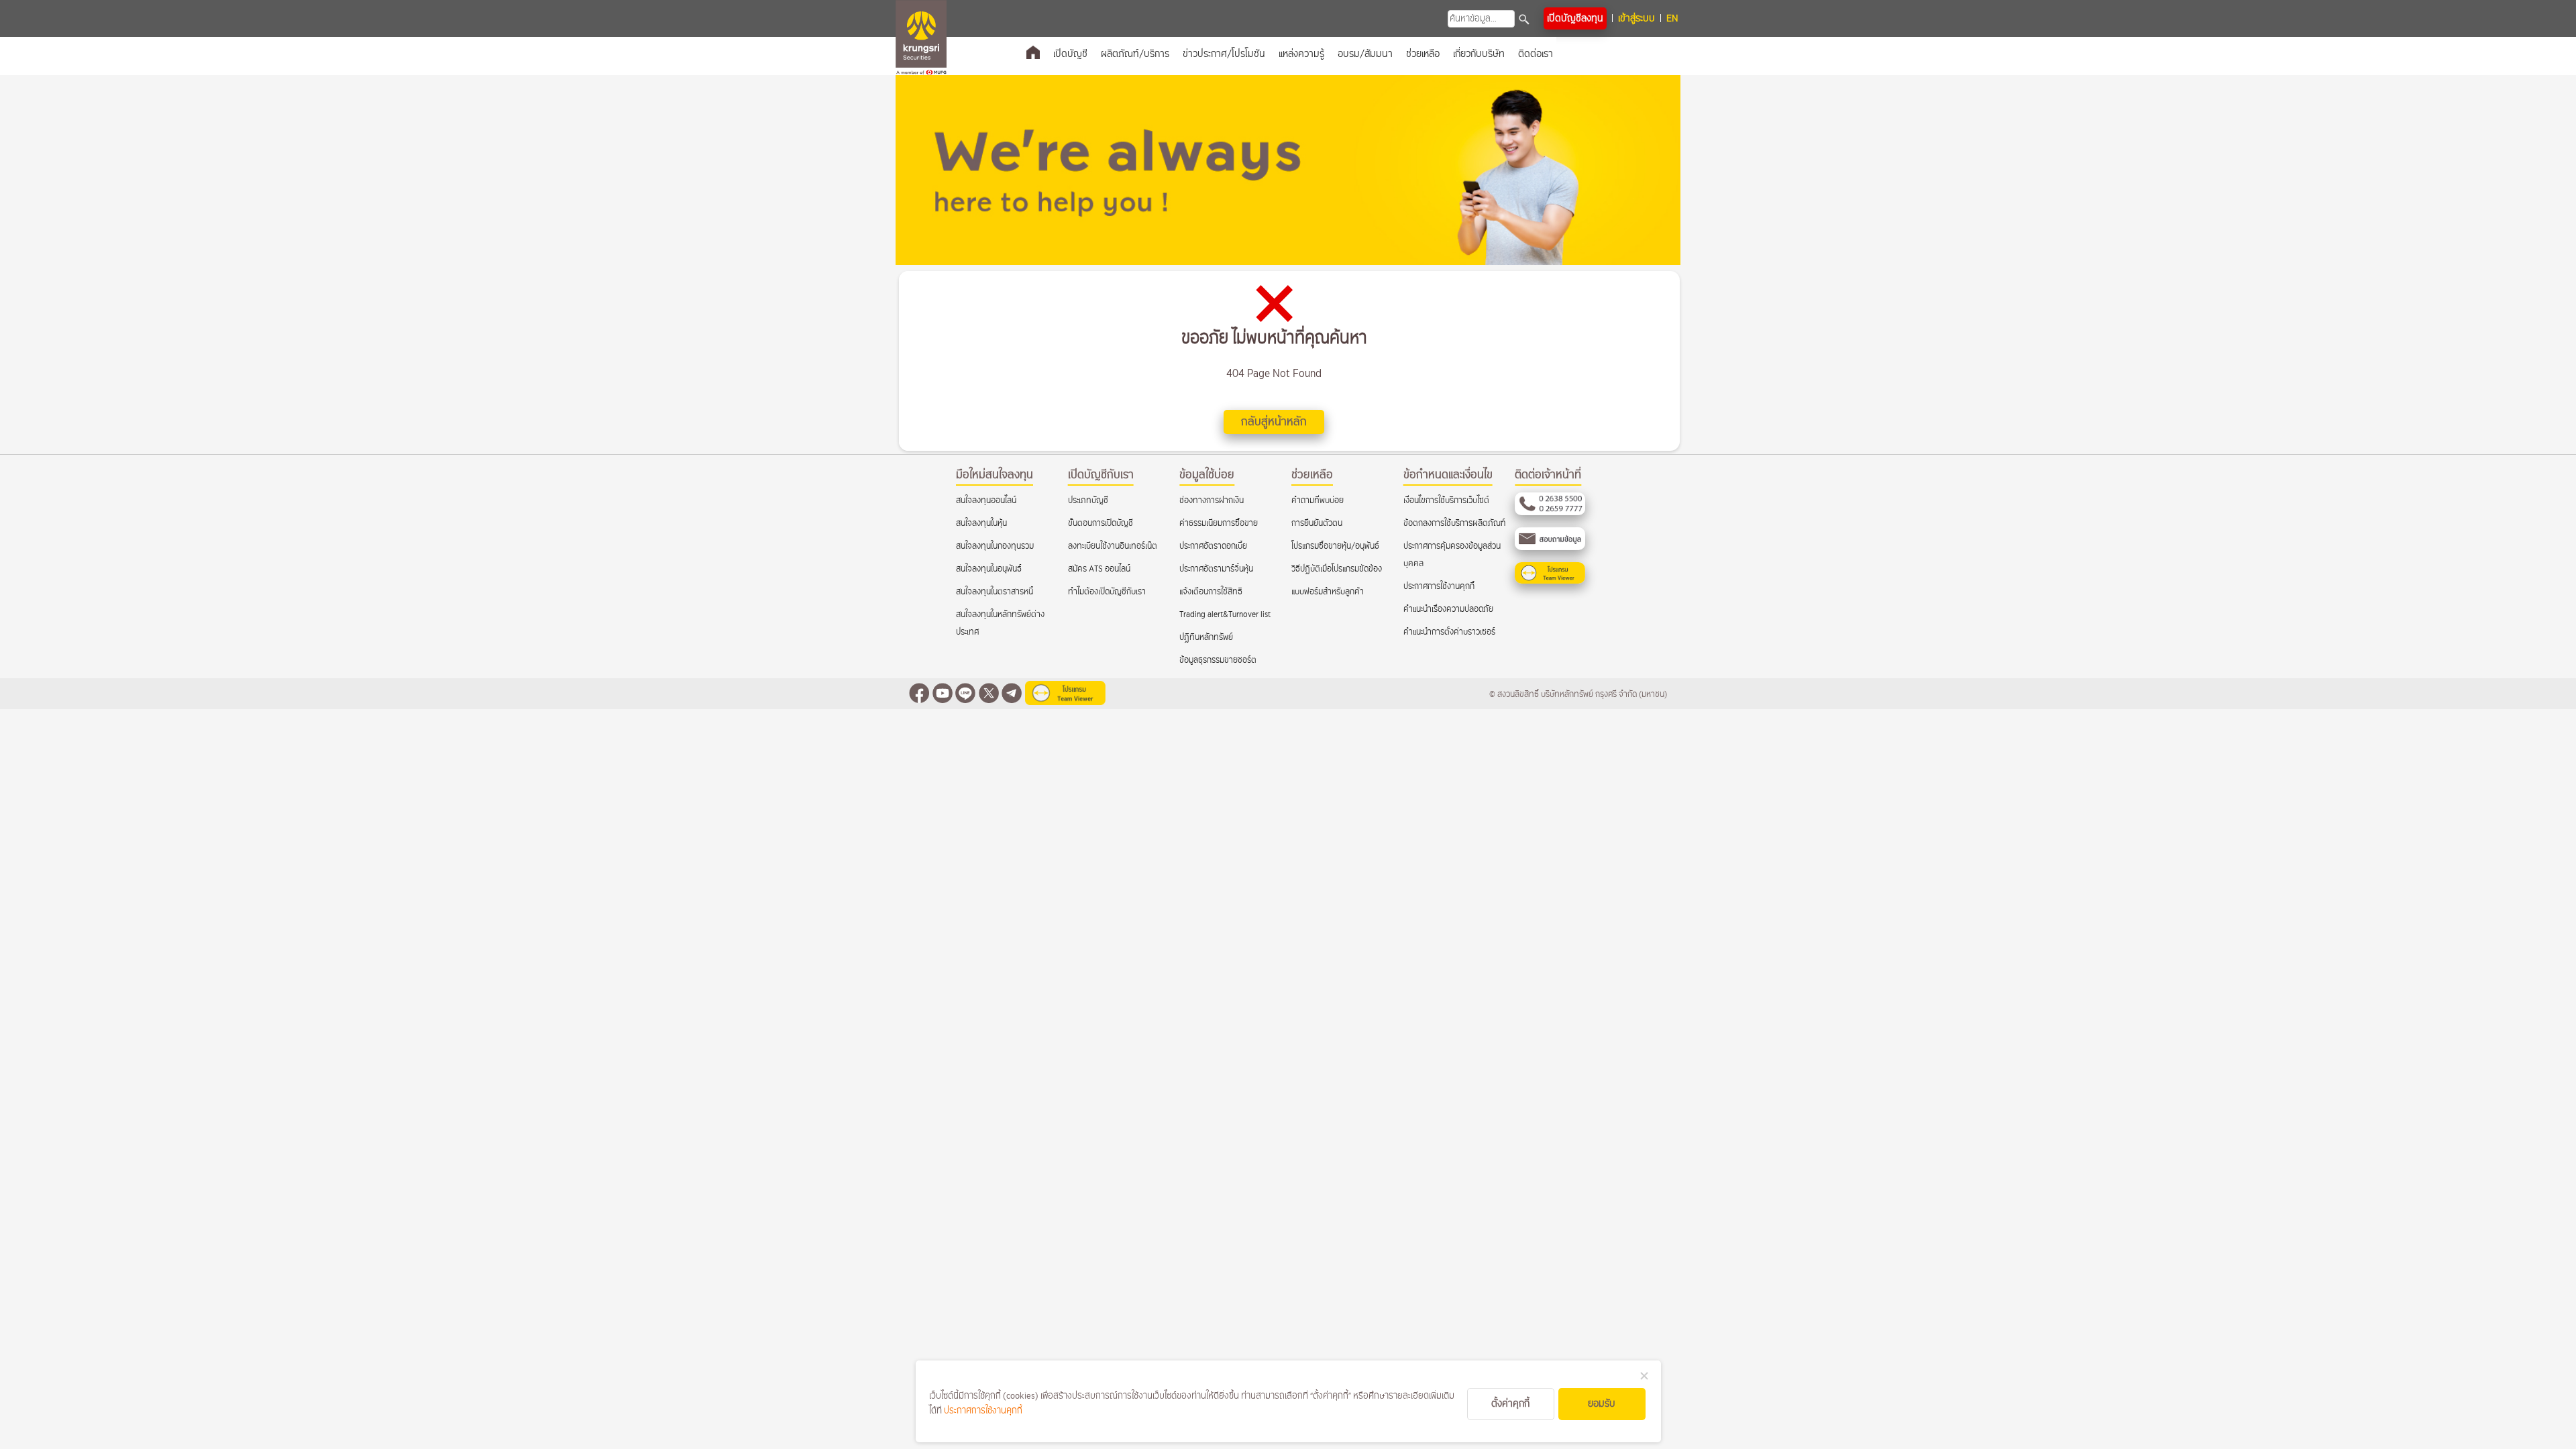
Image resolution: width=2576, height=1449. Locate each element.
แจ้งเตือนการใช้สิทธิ (1211, 592)
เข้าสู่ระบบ (1636, 18)
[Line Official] (965, 695)
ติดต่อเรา (1536, 54)
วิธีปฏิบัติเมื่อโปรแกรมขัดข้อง (1337, 569)
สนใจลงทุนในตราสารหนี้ (995, 592)
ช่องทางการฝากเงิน (1212, 501)
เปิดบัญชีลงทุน (1575, 18)
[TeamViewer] (1550, 581)
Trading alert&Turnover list (1225, 615)
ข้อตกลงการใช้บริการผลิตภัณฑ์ (1454, 524)
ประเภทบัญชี (1088, 501)
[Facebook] (919, 695)
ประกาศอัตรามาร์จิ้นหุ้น (1216, 569)
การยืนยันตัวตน (1317, 524)
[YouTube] (943, 695)
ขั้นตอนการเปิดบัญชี (1101, 524)
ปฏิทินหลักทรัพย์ (1206, 638)
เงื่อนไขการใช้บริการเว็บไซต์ (1446, 501)
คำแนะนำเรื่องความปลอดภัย (1448, 609)
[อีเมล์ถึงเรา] (1550, 548)
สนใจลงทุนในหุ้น (981, 524)
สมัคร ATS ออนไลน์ (1099, 569)
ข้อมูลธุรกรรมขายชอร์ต (1218, 660)
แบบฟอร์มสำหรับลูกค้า (1328, 592)
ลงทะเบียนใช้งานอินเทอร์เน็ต (1113, 546)
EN (1672, 18)
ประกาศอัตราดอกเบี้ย (1213, 546)
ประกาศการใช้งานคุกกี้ (1439, 587)
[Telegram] (1012, 695)
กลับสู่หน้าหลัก (1274, 422)
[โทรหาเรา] (1550, 513)
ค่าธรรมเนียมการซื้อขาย (1219, 524)
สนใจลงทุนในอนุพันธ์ (989, 569)
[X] (989, 695)
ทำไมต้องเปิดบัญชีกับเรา (1107, 592)
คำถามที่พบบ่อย (1318, 501)
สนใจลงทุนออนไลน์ (986, 501)
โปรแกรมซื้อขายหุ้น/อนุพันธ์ (1335, 546)
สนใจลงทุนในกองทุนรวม (995, 546)
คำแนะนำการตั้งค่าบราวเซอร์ (1449, 632)
